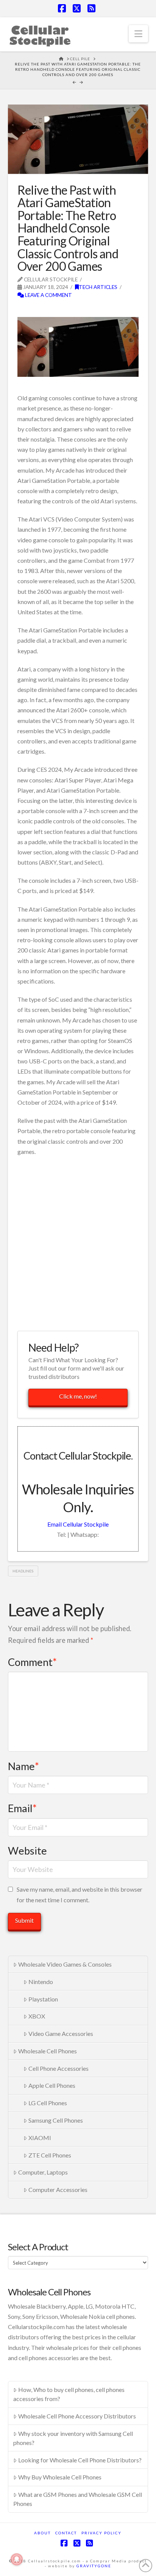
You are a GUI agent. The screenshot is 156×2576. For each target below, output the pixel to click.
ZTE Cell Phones (50, 2155)
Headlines (23, 1571)
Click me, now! (78, 1396)
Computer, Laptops (43, 2172)
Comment (32, 1662)
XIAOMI (40, 2138)
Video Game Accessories (61, 2033)
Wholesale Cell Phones (48, 2051)
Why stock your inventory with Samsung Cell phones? (73, 2438)
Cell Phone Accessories (58, 2068)
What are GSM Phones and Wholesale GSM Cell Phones (78, 2499)
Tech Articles (98, 287)
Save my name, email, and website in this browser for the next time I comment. (80, 1894)
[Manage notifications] (17, 2559)
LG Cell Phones (48, 2103)
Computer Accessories (58, 2190)
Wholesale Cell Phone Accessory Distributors (77, 2416)
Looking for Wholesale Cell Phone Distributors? (80, 2460)
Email (22, 1808)
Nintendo (41, 1982)
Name (23, 1766)
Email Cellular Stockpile (78, 1524)
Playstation (43, 1999)
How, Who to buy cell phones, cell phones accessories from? (69, 2394)
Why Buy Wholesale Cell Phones (60, 2477)
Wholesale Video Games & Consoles (65, 1964)
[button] (138, 34)
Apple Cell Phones (52, 2085)
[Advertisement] (78, 1243)
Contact (66, 2533)
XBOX (37, 2016)
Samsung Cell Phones (56, 2120)
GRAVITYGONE (94, 2566)
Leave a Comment (48, 295)
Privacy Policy (101, 2533)
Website (27, 1851)
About (42, 2533)
